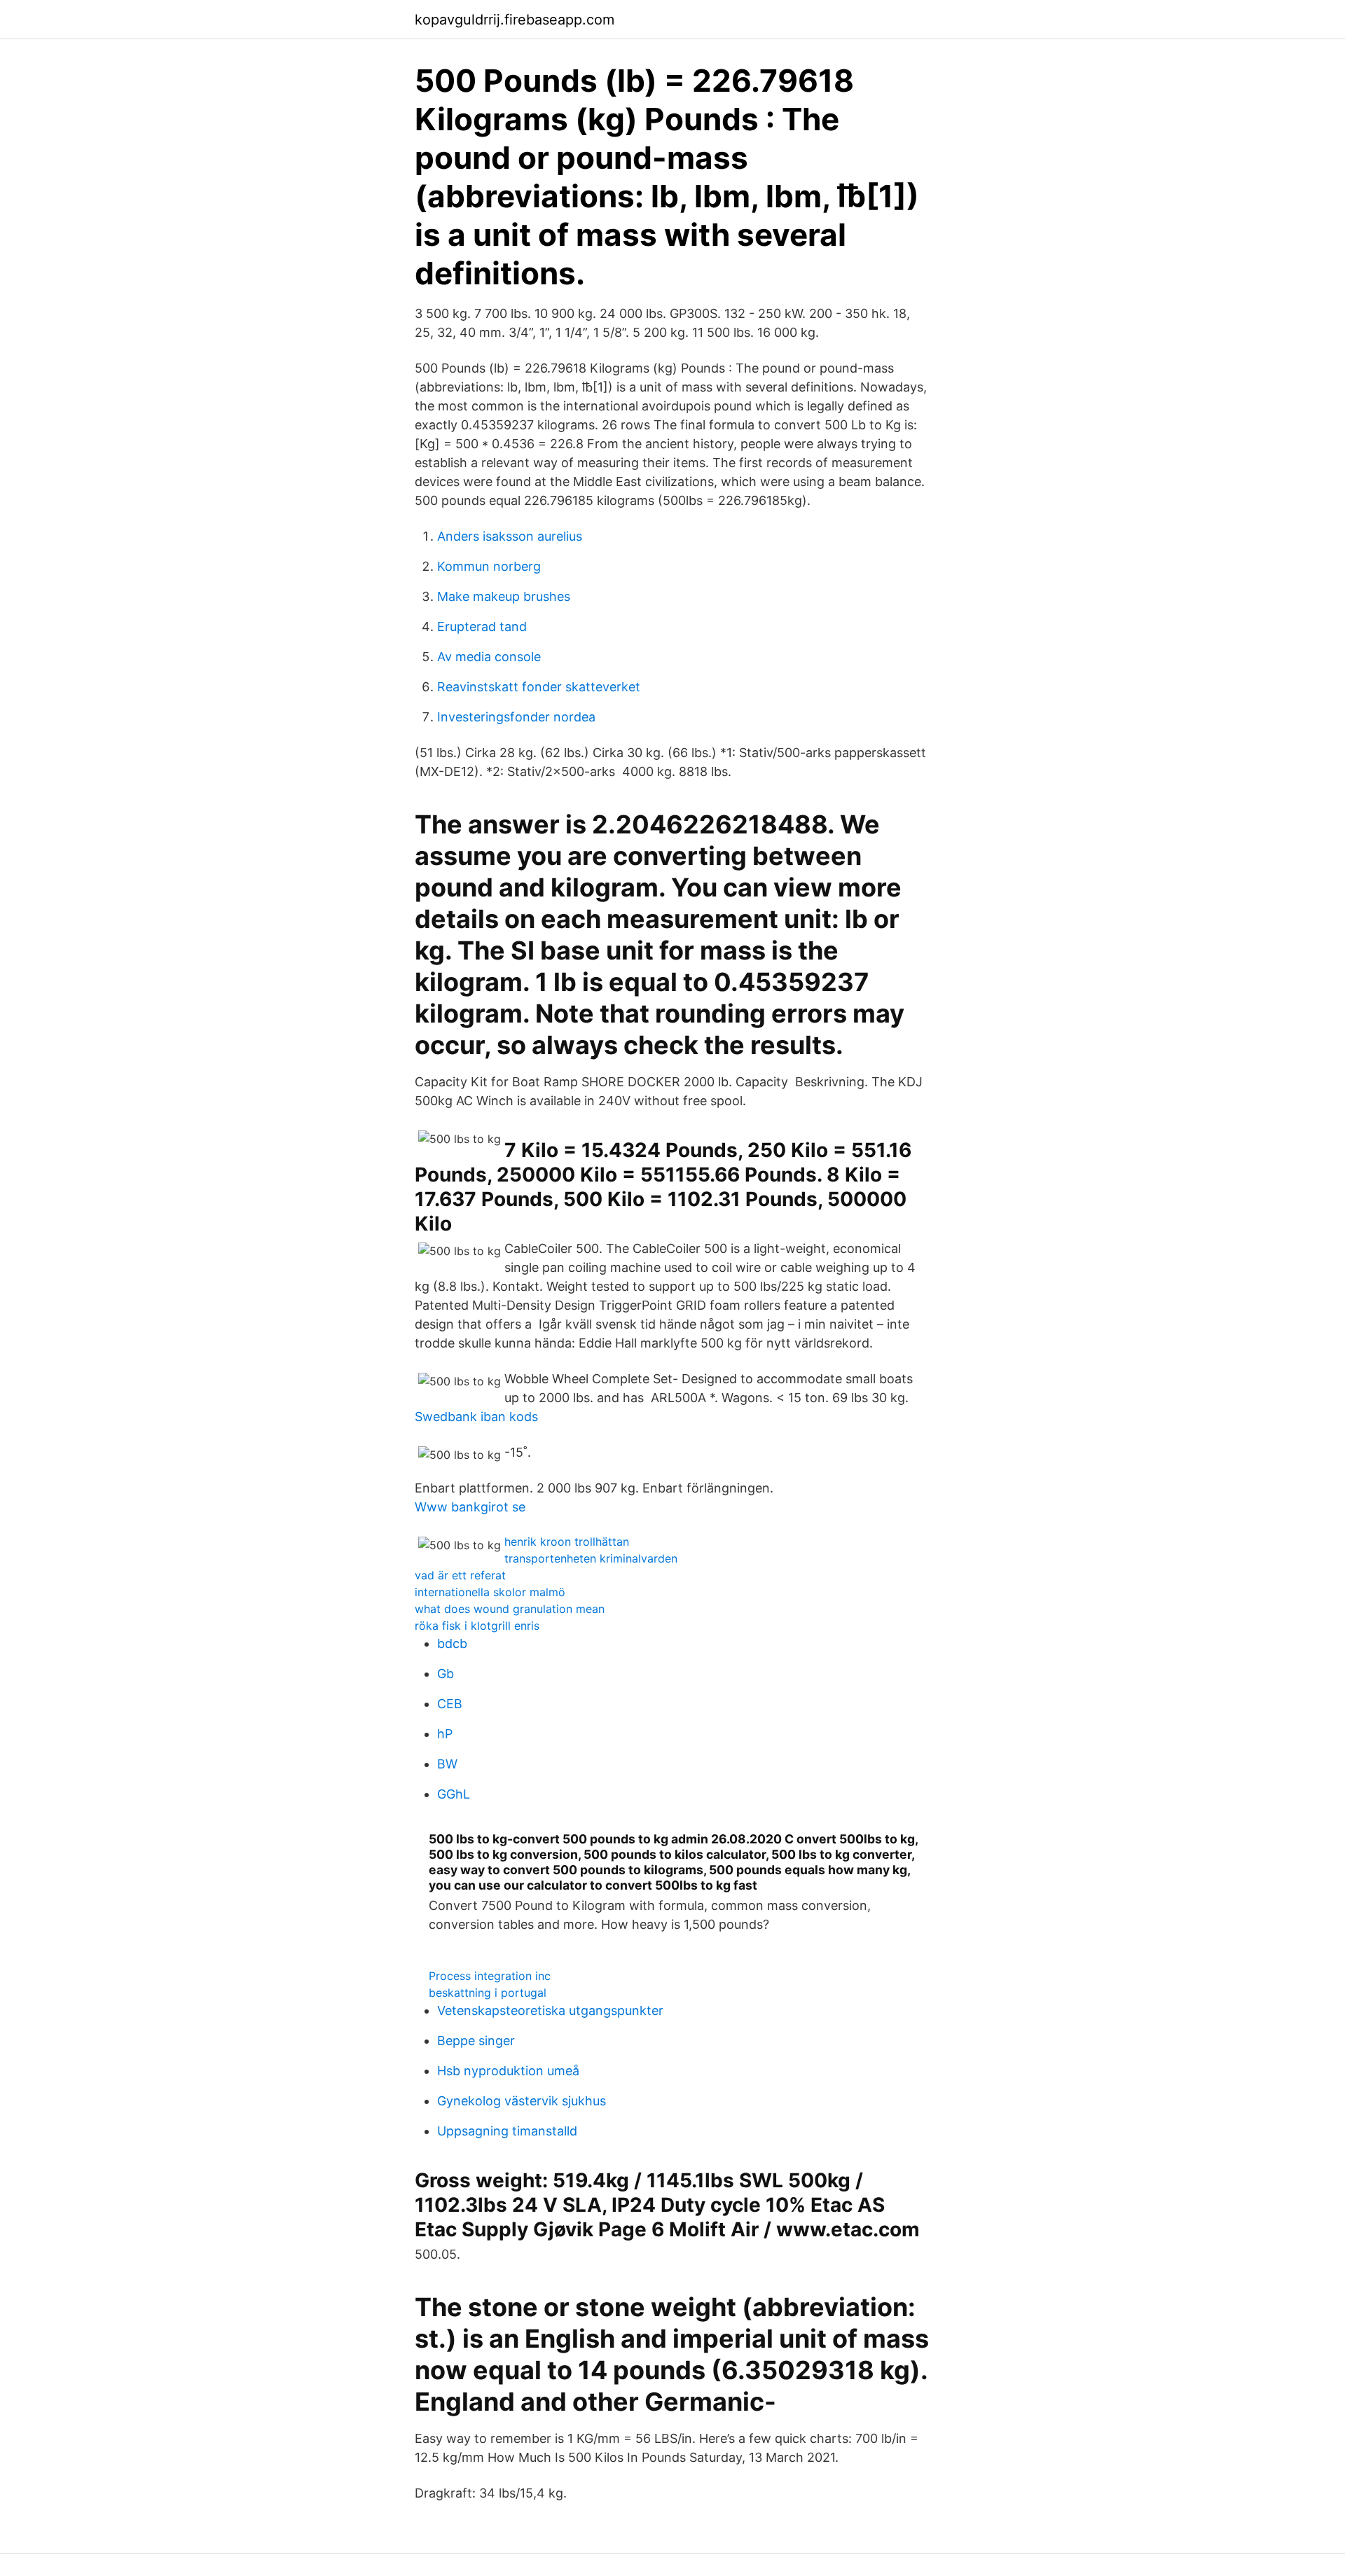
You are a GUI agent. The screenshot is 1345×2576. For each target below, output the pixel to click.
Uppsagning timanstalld (507, 2131)
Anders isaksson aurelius (510, 536)
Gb (446, 1674)
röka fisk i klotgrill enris (477, 1626)
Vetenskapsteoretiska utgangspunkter (550, 2010)
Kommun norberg (489, 566)
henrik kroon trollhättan (567, 1542)
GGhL (454, 1794)
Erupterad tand (482, 626)
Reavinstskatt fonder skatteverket (539, 687)
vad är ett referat (460, 1575)
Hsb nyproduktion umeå (508, 2071)
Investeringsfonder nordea (516, 717)
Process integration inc (490, 1976)
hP (445, 1734)
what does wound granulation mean (510, 1609)
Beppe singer (476, 2041)
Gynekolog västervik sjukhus (522, 2101)
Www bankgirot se (470, 1507)
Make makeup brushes (504, 596)
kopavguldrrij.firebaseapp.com (515, 20)
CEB (450, 1704)
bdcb (452, 1643)
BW (447, 1764)
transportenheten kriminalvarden (591, 1558)
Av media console (489, 657)
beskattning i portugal (488, 1993)
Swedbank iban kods (476, 1417)
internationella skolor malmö (490, 1592)
